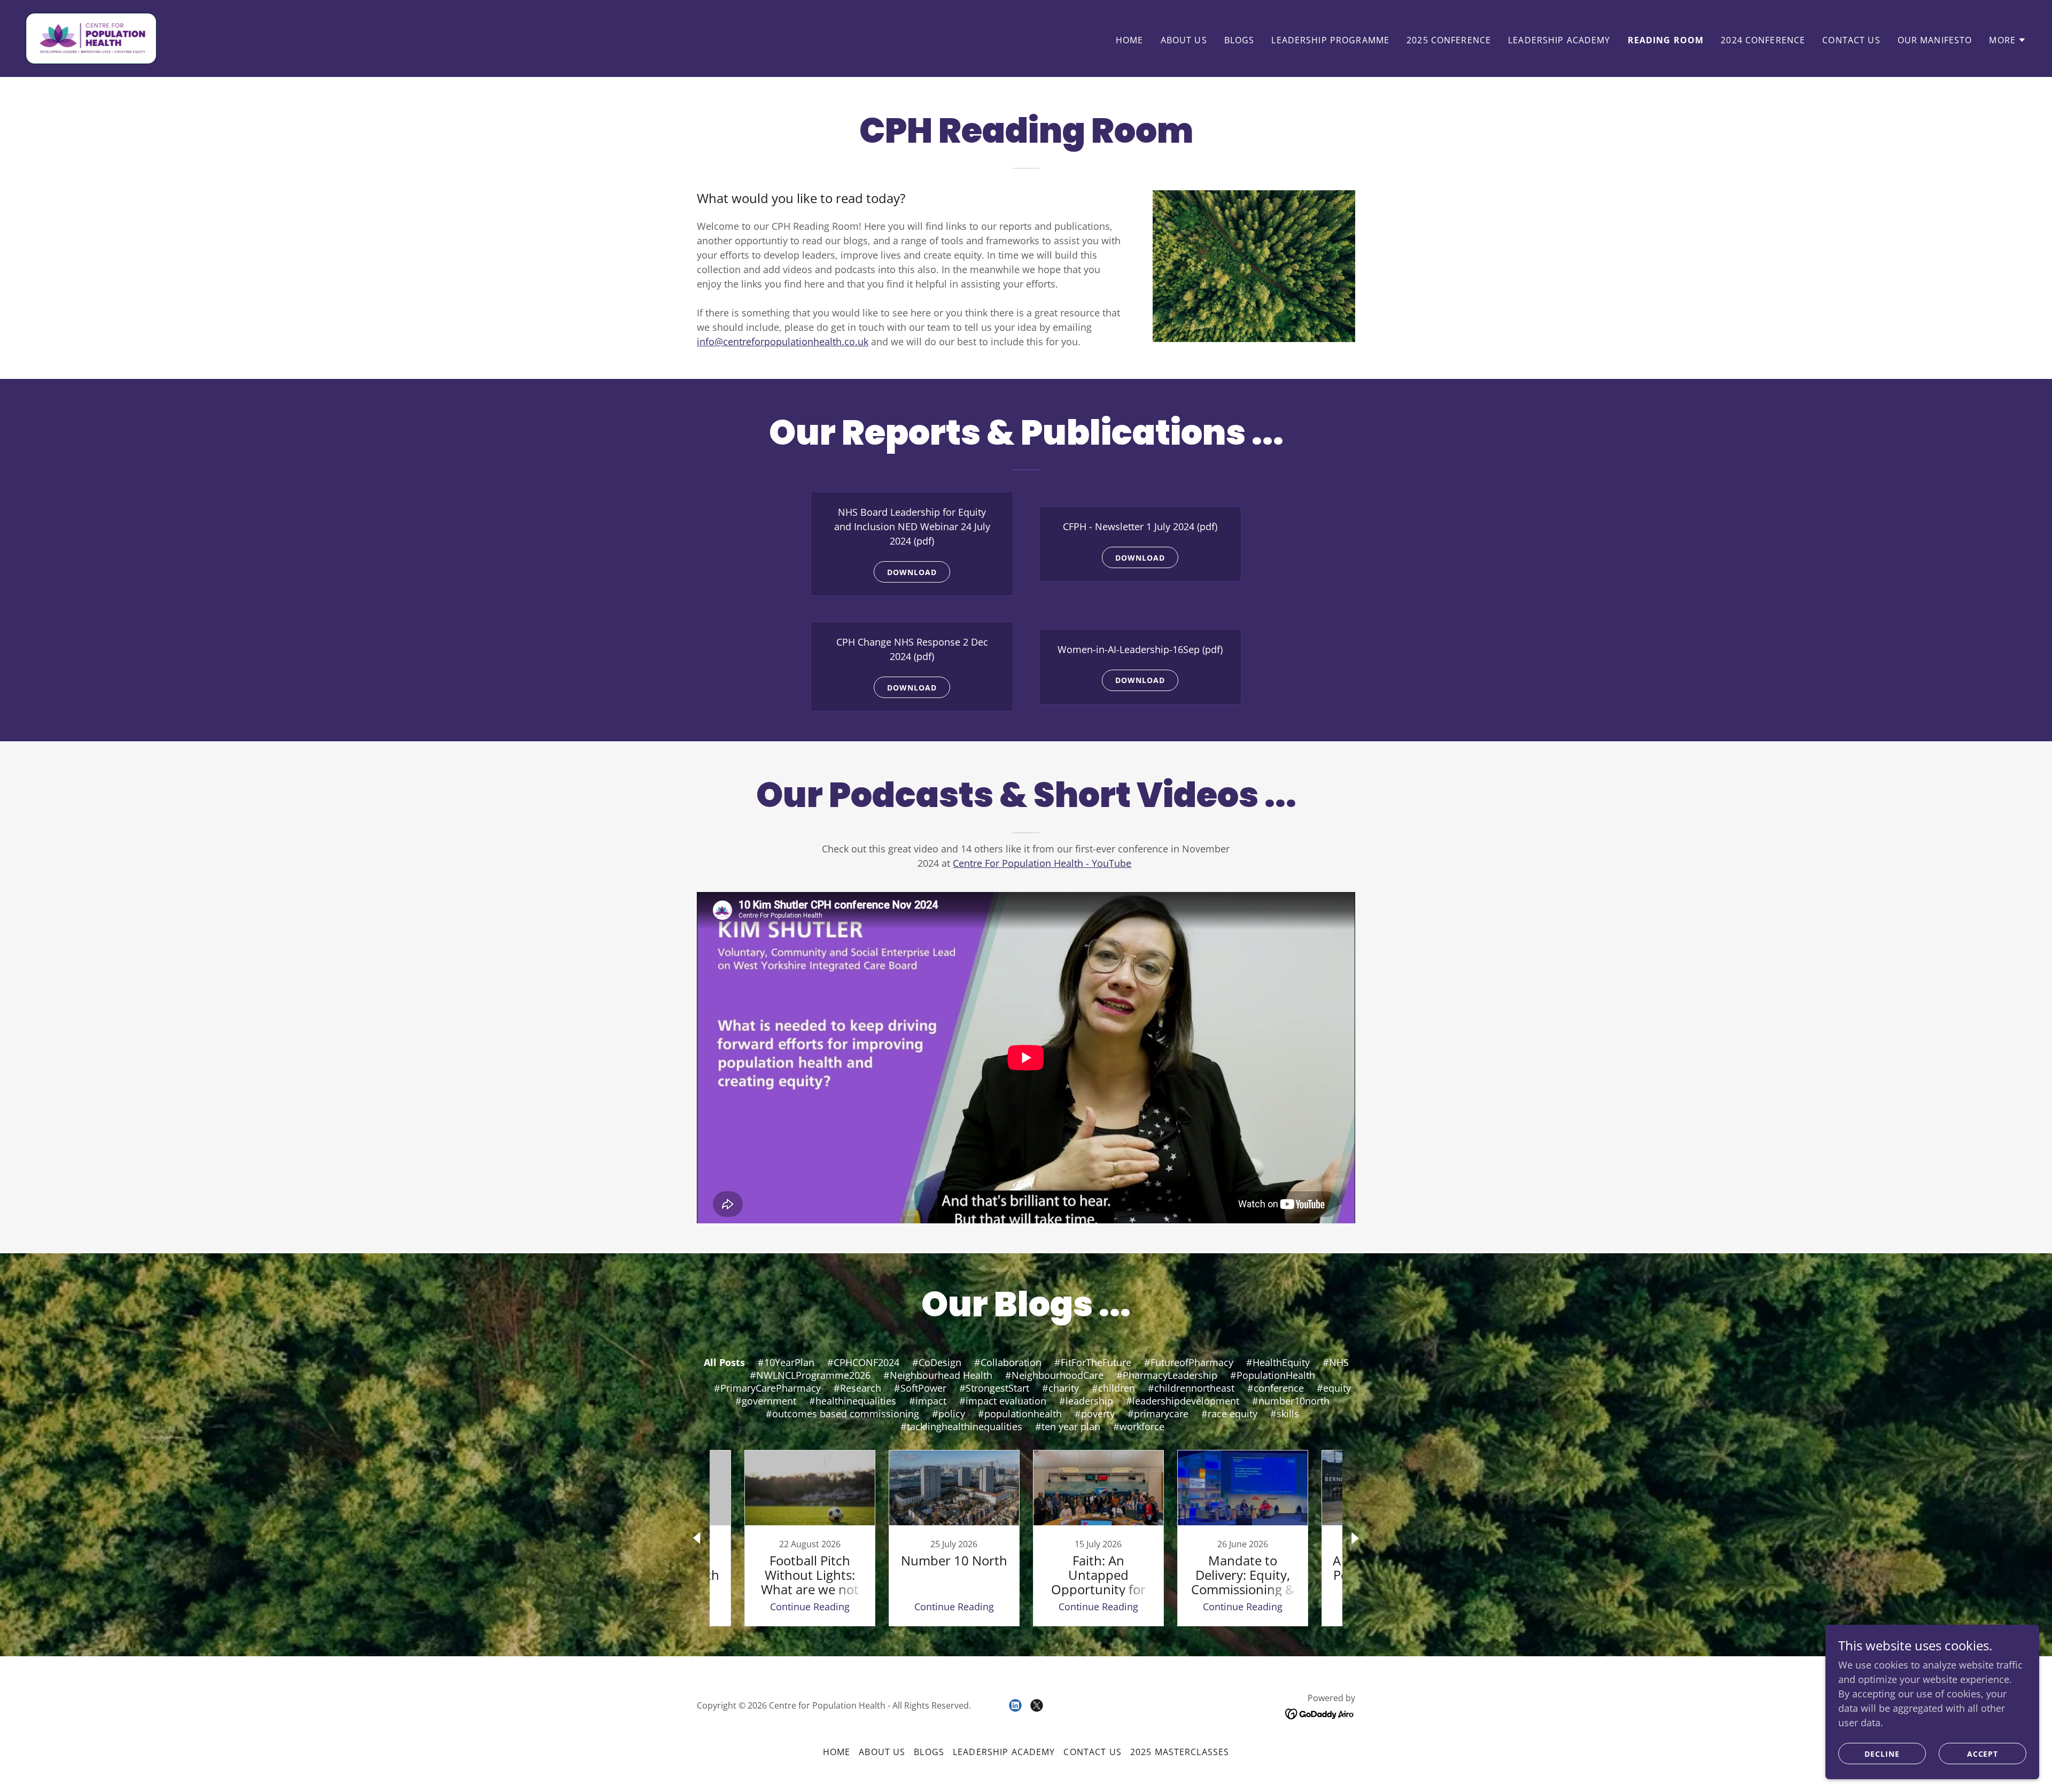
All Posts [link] (724, 1362)
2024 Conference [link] (1763, 40)
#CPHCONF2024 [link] (863, 1362)
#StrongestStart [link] (994, 1388)
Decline (1882, 1754)
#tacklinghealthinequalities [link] (961, 1426)
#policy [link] (949, 1414)
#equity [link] (1334, 1388)
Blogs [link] (1239, 40)
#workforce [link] (1139, 1426)
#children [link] (1113, 1388)
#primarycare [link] (1158, 1414)
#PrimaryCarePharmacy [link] (767, 1388)
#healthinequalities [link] (853, 1401)
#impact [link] (928, 1401)
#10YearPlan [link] (786, 1362)
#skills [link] (1285, 1414)
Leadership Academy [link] (1559, 40)
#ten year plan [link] (1068, 1426)
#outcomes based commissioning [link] (842, 1414)
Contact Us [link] (1851, 40)
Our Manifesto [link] (1935, 40)
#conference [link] (1276, 1388)
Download (912, 572)
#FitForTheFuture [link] (1093, 1362)
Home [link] (1130, 40)
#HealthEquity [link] (1278, 1362)
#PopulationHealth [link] (1273, 1375)
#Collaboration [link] (1008, 1362)
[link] (91, 37)
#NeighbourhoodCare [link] (1054, 1375)
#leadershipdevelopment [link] (1183, 1401)
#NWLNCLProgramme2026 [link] (810, 1375)
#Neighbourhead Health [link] (938, 1375)
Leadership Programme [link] (1330, 40)
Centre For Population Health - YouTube (1042, 863)
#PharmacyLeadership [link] (1167, 1375)
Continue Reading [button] (810, 1607)
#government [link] (766, 1401)
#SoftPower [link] (920, 1388)
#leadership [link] (1086, 1401)
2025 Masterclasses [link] (1180, 1752)
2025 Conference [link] (1449, 40)
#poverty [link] (1095, 1414)
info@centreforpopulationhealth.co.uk (783, 342)
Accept (1983, 1754)
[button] (2008, 40)
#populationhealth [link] (1020, 1414)
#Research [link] (857, 1388)
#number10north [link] (1291, 1401)
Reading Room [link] (1666, 40)
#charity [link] (1060, 1388)
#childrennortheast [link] (1191, 1388)
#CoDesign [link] (937, 1362)
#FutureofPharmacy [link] (1189, 1362)
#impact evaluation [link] (1003, 1401)
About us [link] (1184, 40)
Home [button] (837, 1752)
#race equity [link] (1229, 1414)
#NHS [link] (1336, 1362)
